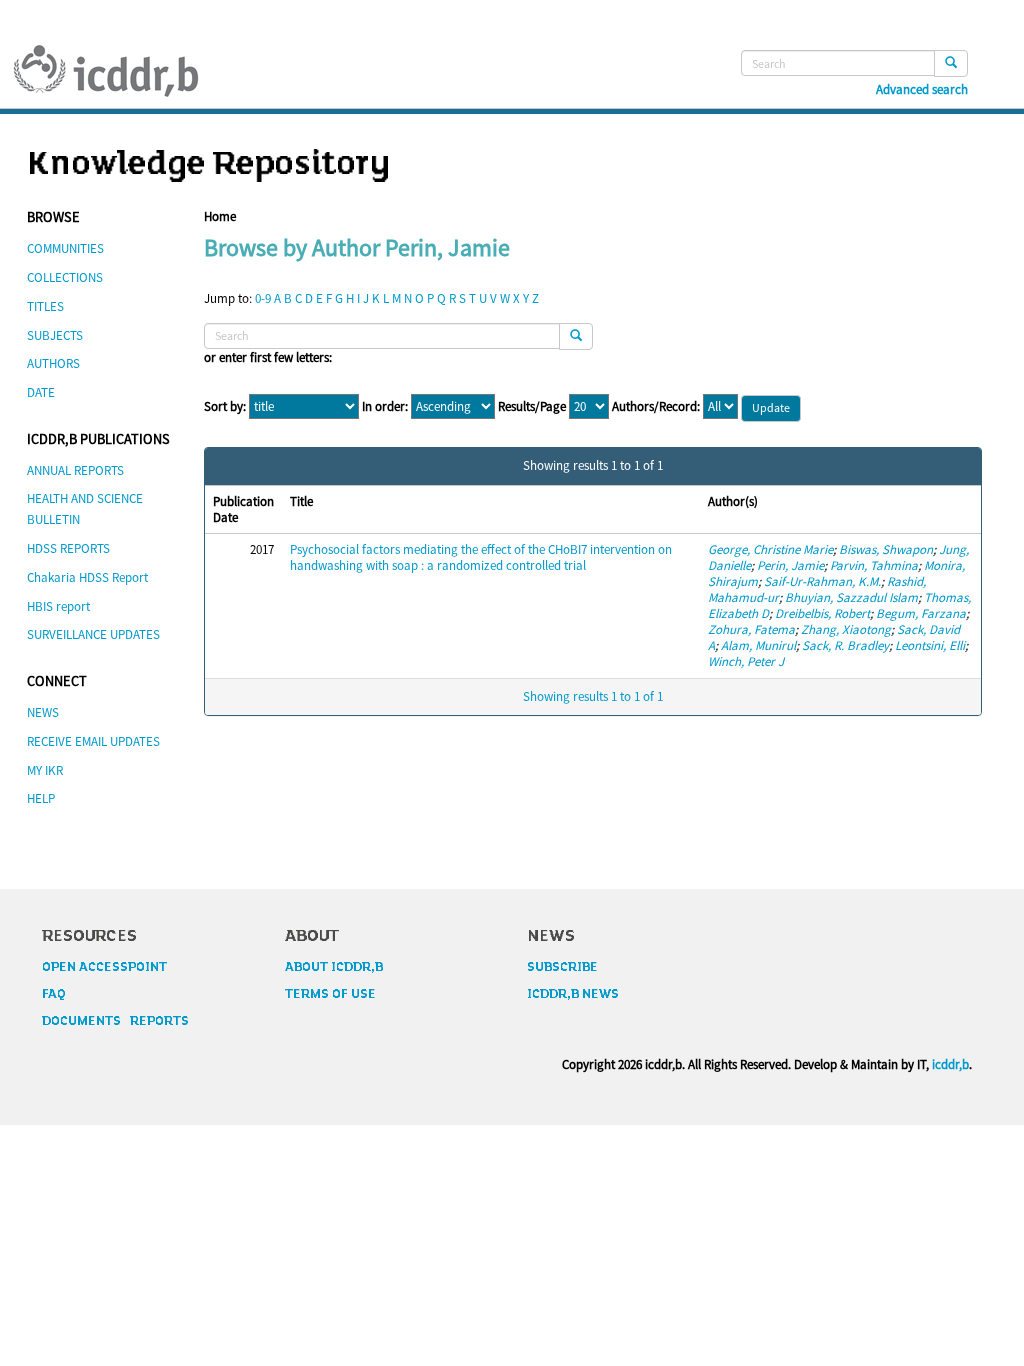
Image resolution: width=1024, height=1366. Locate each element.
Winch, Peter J (746, 661)
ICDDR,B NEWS (573, 994)
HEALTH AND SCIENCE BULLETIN (85, 509)
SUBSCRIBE (562, 967)
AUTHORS (53, 363)
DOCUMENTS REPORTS (115, 1021)
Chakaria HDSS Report (87, 577)
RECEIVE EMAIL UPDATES (93, 741)
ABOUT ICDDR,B (334, 967)
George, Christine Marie (770, 549)
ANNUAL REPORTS (75, 470)
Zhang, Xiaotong (846, 629)
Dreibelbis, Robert (822, 613)
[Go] (951, 63)
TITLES (45, 306)
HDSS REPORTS (68, 548)
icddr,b (950, 1064)
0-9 (263, 298)
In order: (385, 407)
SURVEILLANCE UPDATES (93, 634)
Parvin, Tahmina (874, 565)
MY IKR (45, 770)
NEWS (43, 712)
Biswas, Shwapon (886, 549)
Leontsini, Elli (930, 645)
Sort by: (225, 407)
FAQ (54, 994)
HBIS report (58, 606)
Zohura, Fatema (751, 629)
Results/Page (532, 407)
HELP (41, 798)
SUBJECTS (55, 335)
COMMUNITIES (65, 248)
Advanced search (922, 90)
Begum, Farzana (921, 613)
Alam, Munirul (758, 645)
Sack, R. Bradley (845, 645)
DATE (41, 392)
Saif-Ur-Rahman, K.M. (822, 581)
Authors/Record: (656, 407)
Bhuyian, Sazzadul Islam (851, 597)
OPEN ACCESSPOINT (104, 967)
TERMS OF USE (330, 994)
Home (220, 216)
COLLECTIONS (65, 277)
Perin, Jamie (790, 565)
